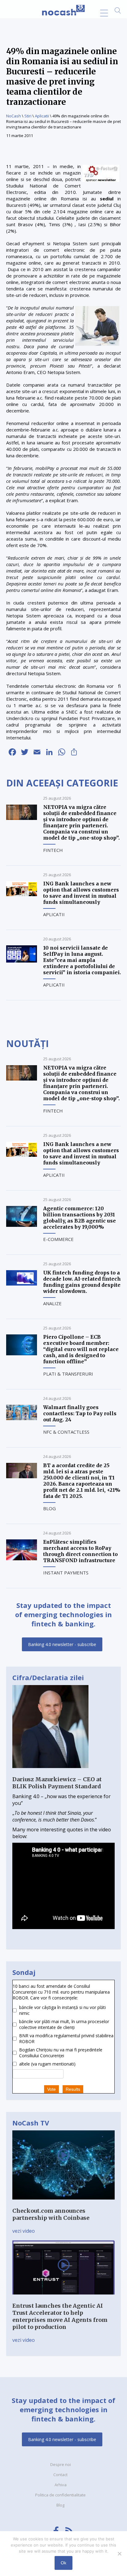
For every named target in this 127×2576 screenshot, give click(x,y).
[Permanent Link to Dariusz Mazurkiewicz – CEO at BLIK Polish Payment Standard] (50, 1772)
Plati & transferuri (68, 1374)
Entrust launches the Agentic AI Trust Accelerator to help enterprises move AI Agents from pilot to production (60, 2316)
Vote (51, 2089)
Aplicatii (42, 116)
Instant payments (66, 1573)
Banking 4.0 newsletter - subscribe (62, 1644)
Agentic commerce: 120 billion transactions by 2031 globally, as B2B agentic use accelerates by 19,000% (80, 1218)
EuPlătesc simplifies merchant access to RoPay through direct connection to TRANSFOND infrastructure (80, 1551)
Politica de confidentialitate (60, 2495)
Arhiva (61, 2485)
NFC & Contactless (66, 1432)
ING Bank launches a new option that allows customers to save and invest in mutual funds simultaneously (81, 893)
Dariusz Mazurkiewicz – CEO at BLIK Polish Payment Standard (57, 1783)
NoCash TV (31, 2123)
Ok (63, 2563)
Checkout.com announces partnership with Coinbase (51, 2214)
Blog (49, 1508)
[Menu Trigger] (104, 13)
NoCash (14, 116)
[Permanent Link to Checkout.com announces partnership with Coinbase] (63, 2204)
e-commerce (58, 1239)
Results (73, 2089)
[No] (119, 2554)
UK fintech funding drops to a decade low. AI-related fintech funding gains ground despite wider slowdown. (82, 1282)
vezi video (24, 2231)
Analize (52, 1303)
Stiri (28, 116)
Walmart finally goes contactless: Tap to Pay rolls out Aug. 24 (80, 1413)
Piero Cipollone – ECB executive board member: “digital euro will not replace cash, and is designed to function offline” (81, 1349)
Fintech (53, 850)
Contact (60, 2475)
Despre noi (61, 2464)
